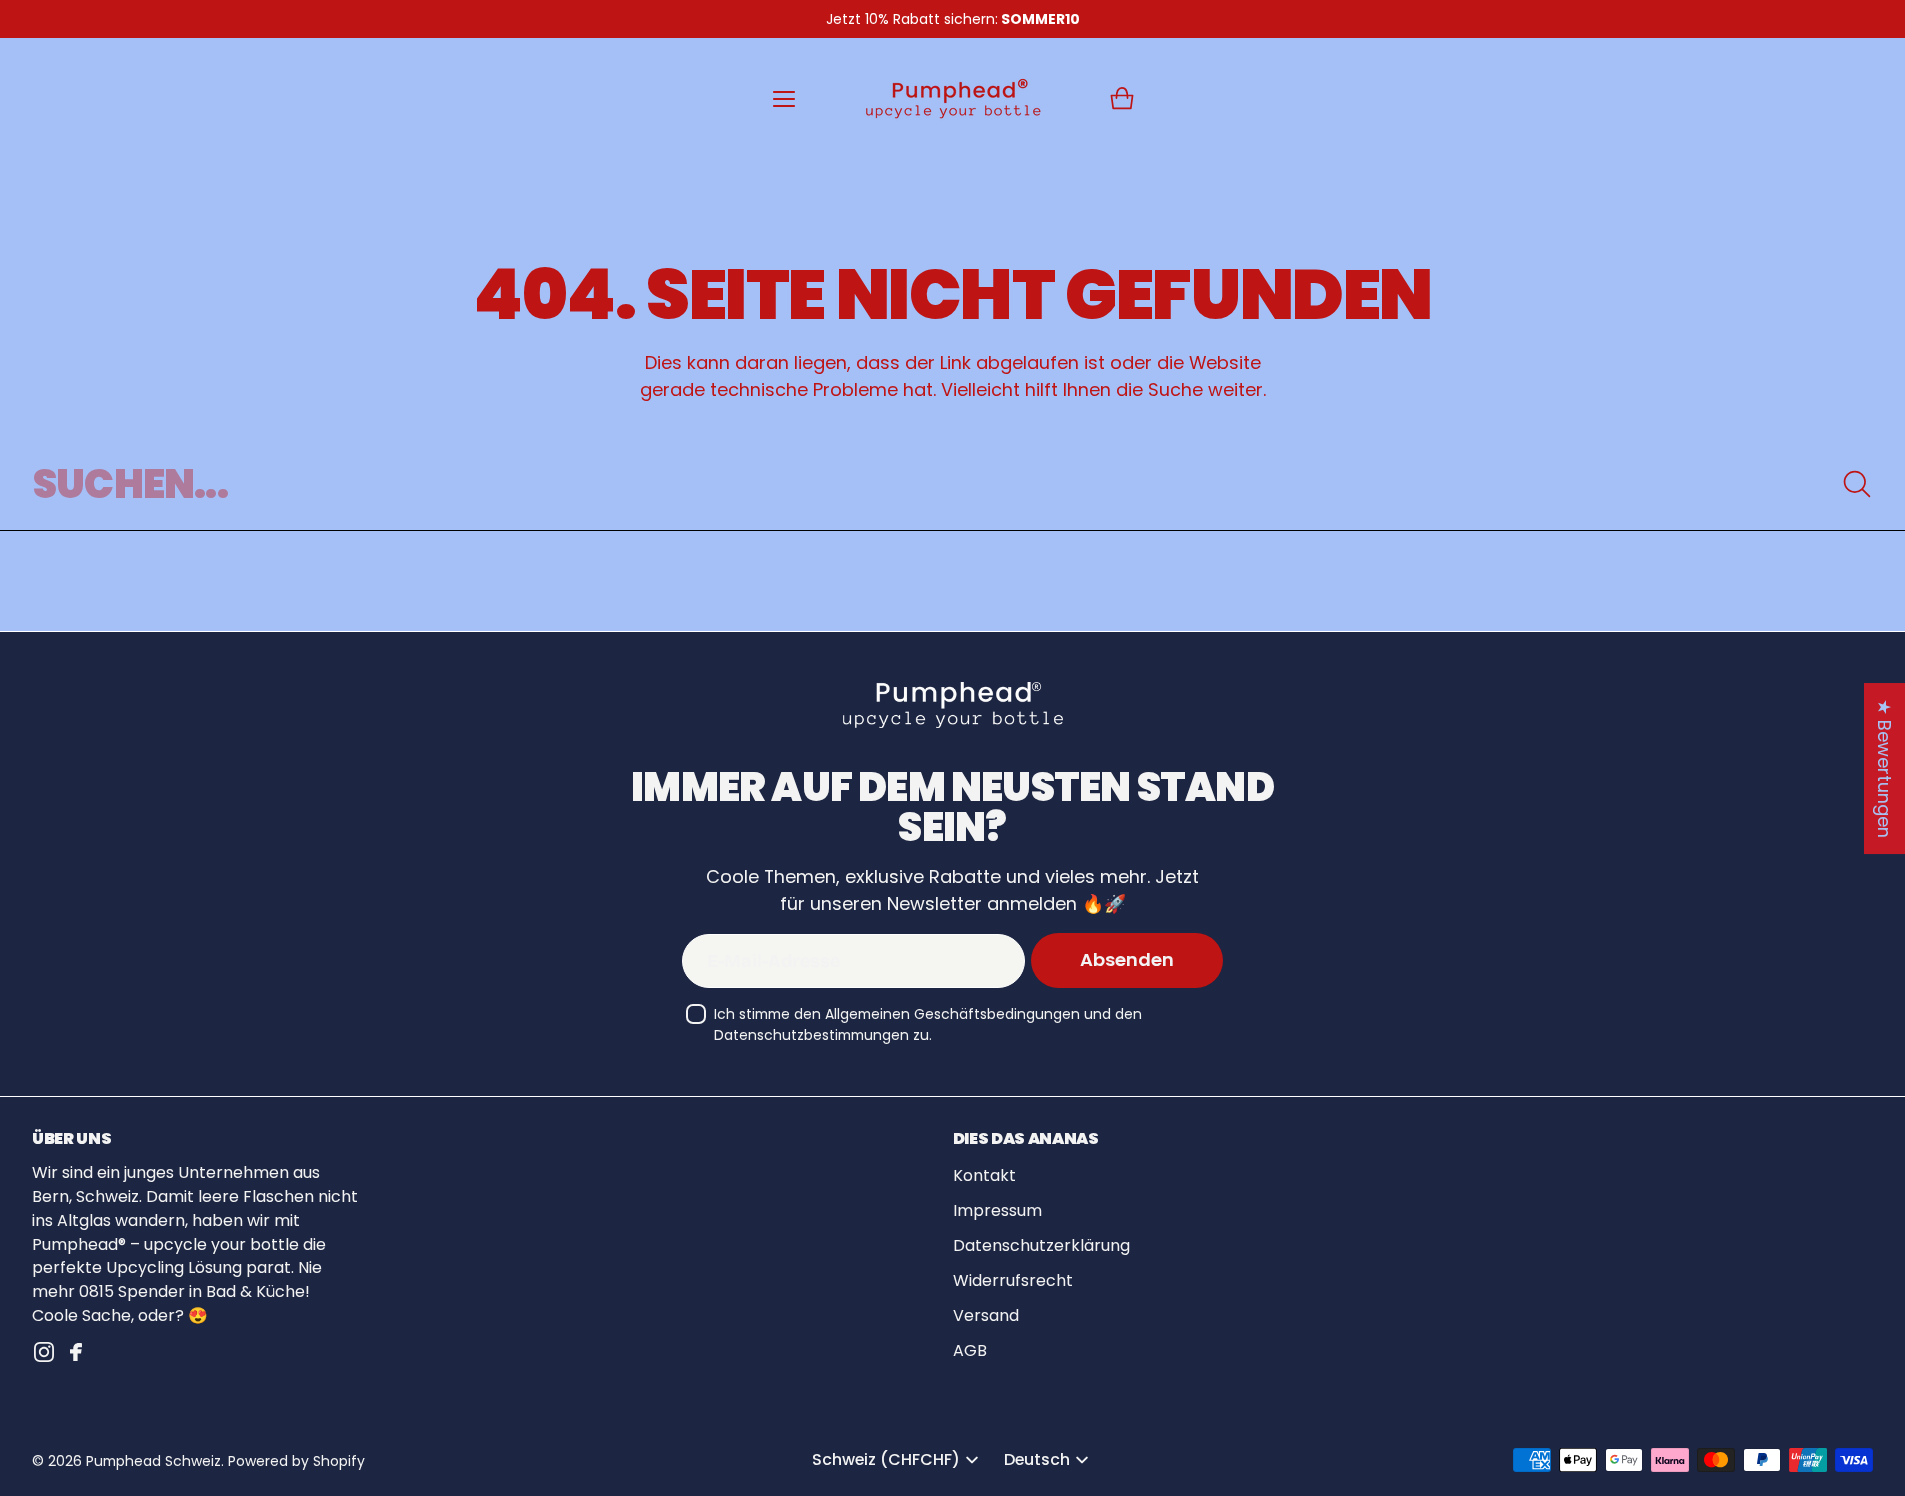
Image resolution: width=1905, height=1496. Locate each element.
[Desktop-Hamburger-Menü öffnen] (784, 99)
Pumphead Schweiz (153, 1461)
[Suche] (1857, 484)
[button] (1122, 99)
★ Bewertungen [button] (1884, 768)
